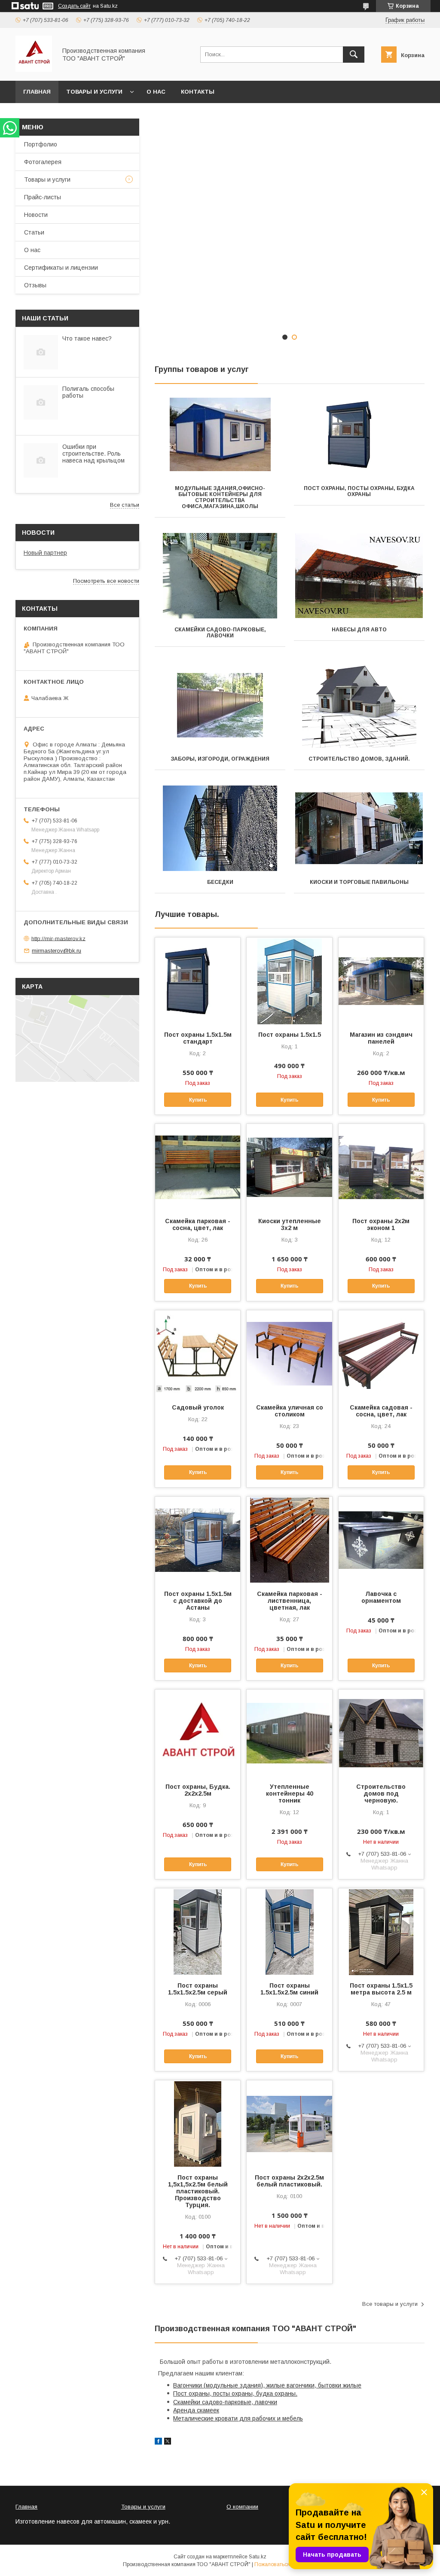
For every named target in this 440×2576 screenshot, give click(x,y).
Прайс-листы (43, 197)
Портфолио (41, 144)
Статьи (34, 232)
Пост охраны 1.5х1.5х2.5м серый (198, 1989)
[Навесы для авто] (359, 576)
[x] (168, 2442)
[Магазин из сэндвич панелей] (381, 980)
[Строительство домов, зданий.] (359, 705)
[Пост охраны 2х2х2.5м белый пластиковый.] (289, 2123)
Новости (36, 215)
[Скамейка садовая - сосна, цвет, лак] (381, 1353)
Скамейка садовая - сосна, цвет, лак (381, 1411)
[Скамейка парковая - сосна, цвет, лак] (198, 1167)
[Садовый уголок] (198, 1353)
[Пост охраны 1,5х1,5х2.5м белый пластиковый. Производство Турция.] (198, 2123)
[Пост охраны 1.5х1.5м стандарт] (198, 980)
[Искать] (354, 55)
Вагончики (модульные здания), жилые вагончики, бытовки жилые (267, 2385)
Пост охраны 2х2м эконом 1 (381, 1224)
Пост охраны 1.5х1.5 (290, 1035)
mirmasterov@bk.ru (57, 951)
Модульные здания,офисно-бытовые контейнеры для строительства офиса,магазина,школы (220, 497)
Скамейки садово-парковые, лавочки (220, 633)
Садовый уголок (198, 1407)
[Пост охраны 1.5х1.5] (289, 980)
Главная (37, 92)
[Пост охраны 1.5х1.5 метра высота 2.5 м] (381, 1931)
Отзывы (35, 285)
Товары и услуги (94, 92)
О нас (156, 92)
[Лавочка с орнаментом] (381, 1540)
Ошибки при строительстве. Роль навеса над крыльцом (93, 454)
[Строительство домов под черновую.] (381, 1733)
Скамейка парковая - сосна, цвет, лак (198, 1224)
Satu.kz (258, 2557)
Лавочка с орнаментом (381, 1597)
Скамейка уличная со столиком (290, 1411)
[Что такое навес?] (41, 352)
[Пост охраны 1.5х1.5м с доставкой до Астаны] (198, 1540)
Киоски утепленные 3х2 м (290, 1224)
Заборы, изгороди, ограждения (220, 759)
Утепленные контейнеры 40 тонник (290, 1793)
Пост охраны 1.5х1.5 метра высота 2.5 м (381, 1989)
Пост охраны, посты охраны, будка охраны (359, 491)
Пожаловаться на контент (286, 2564)
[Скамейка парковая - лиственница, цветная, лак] (289, 1540)
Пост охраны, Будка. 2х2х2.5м (198, 1790)
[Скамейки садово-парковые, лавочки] (220, 576)
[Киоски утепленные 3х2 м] (289, 1167)
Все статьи (125, 505)
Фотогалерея (43, 162)
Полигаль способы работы (88, 392)
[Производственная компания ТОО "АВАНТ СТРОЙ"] (34, 70)
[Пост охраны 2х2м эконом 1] (381, 1167)
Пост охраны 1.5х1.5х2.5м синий (289, 1989)
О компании (242, 2507)
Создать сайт (74, 6)
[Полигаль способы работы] (41, 402)
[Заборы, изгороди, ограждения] (220, 705)
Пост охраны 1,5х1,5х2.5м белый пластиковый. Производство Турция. (198, 2191)
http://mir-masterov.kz (58, 938)
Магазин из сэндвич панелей (381, 1038)
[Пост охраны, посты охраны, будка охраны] (359, 435)
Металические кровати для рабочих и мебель (238, 2418)
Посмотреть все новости (106, 581)
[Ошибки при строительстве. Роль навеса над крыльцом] (41, 460)
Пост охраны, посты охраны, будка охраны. (235, 2393)
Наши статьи (45, 318)
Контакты (198, 92)
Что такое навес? (87, 338)
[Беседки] (220, 828)
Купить (198, 1100)
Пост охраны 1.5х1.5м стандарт (198, 1038)
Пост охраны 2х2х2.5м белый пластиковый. (289, 2181)
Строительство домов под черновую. (381, 1793)
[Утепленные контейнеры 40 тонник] (289, 1733)
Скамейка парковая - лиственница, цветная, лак (290, 1601)
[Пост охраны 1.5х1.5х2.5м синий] (289, 1931)
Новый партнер (45, 553)
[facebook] (158, 2442)
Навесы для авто (359, 630)
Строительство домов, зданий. (359, 759)
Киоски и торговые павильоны (359, 882)
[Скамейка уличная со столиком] (289, 1353)
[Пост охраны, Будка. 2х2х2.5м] (198, 1733)
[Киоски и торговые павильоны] (359, 828)
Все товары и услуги (390, 2304)
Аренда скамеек (196, 2410)
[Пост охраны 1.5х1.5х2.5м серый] (198, 1931)
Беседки (220, 882)
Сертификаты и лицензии (61, 268)
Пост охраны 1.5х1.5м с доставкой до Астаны (198, 1601)
